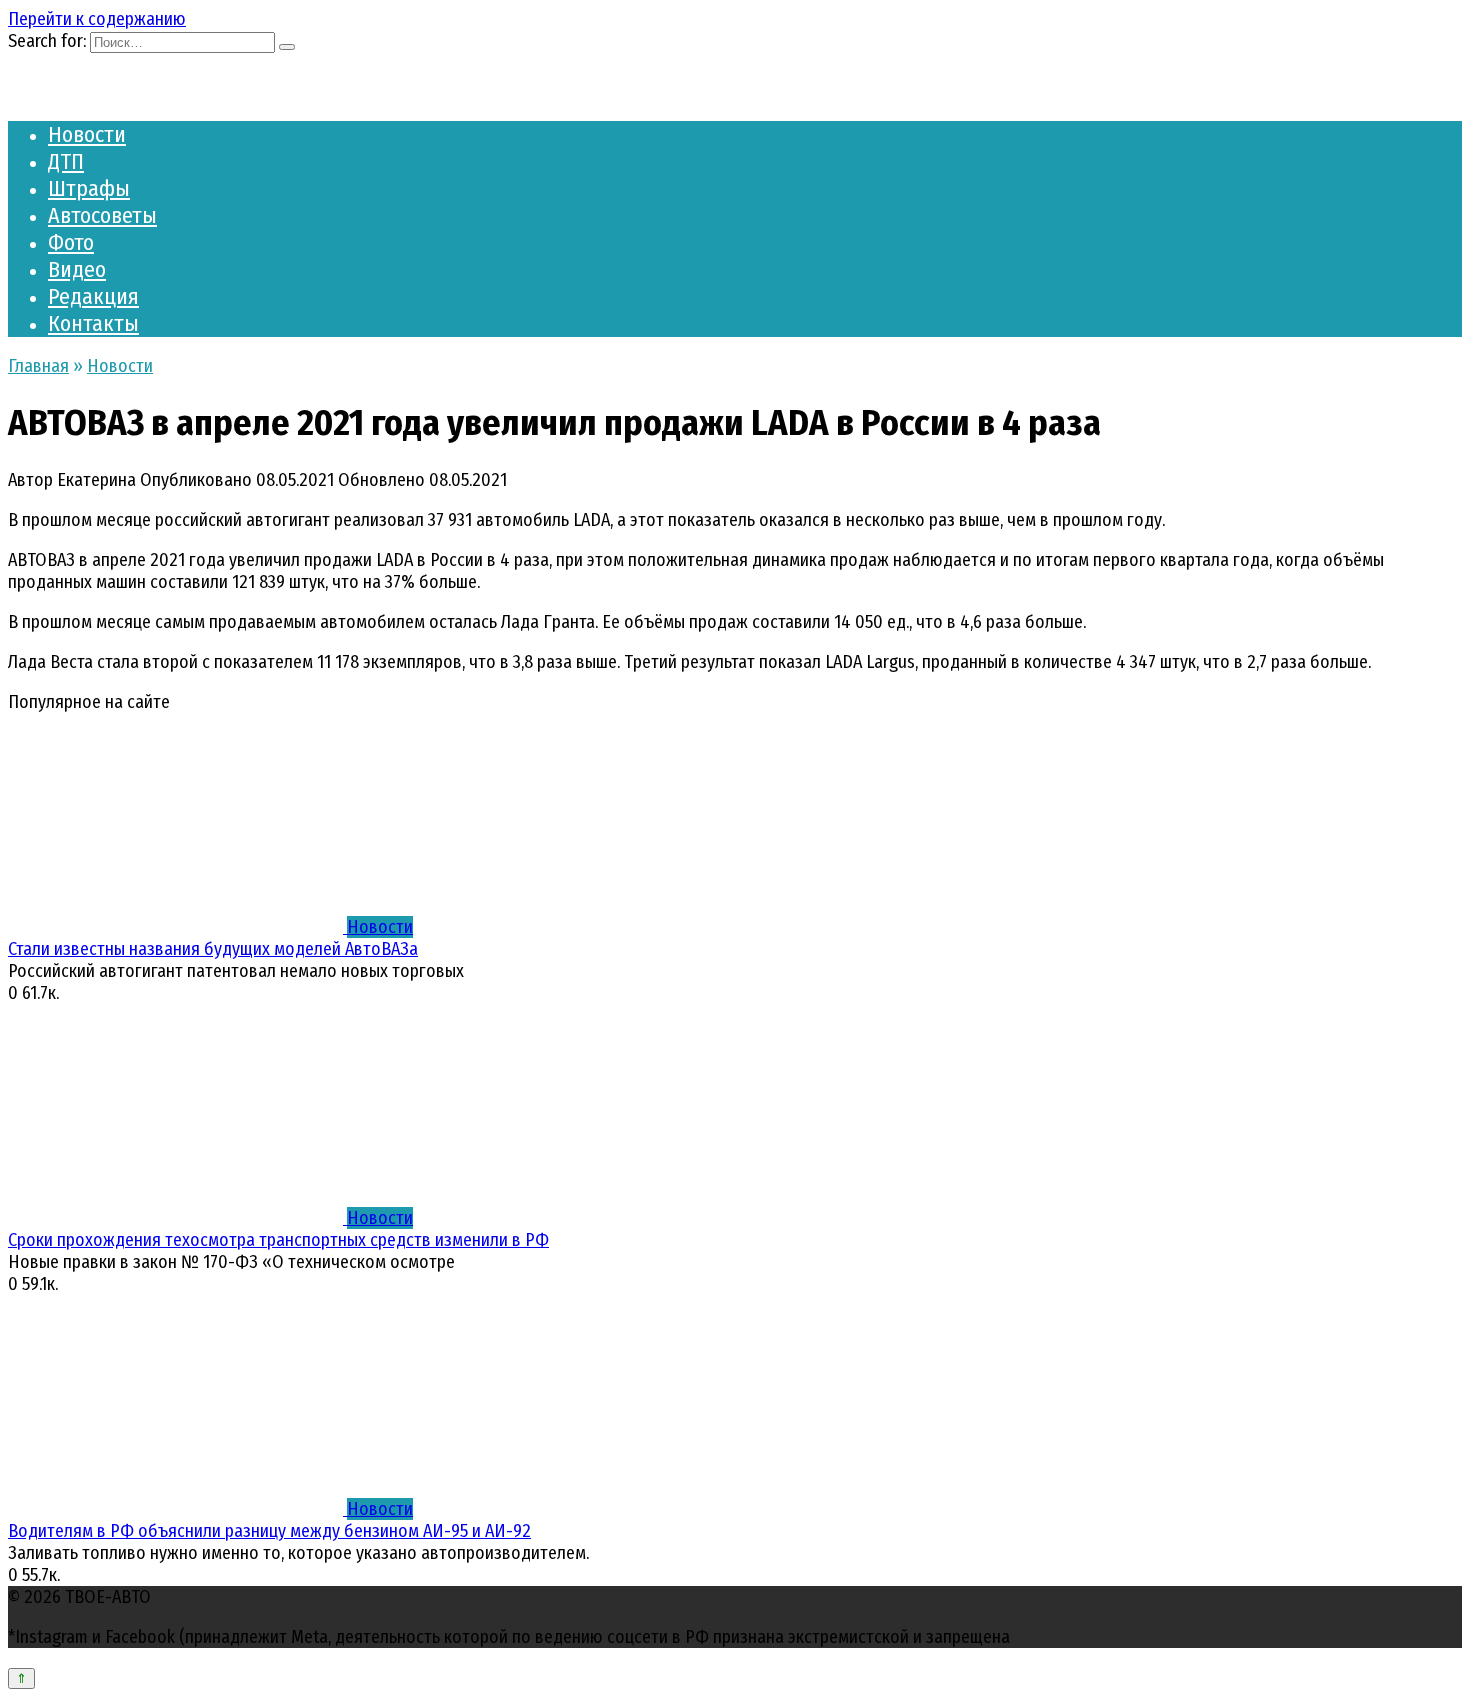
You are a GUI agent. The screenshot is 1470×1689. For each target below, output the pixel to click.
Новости (87, 134)
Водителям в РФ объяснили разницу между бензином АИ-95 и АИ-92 (269, 1531)
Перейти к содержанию (97, 19)
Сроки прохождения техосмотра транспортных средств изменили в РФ (278, 1240)
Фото (71, 242)
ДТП (66, 161)
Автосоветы (102, 215)
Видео (77, 269)
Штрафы (89, 188)
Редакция (93, 296)
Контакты (93, 323)
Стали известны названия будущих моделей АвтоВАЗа (213, 949)
